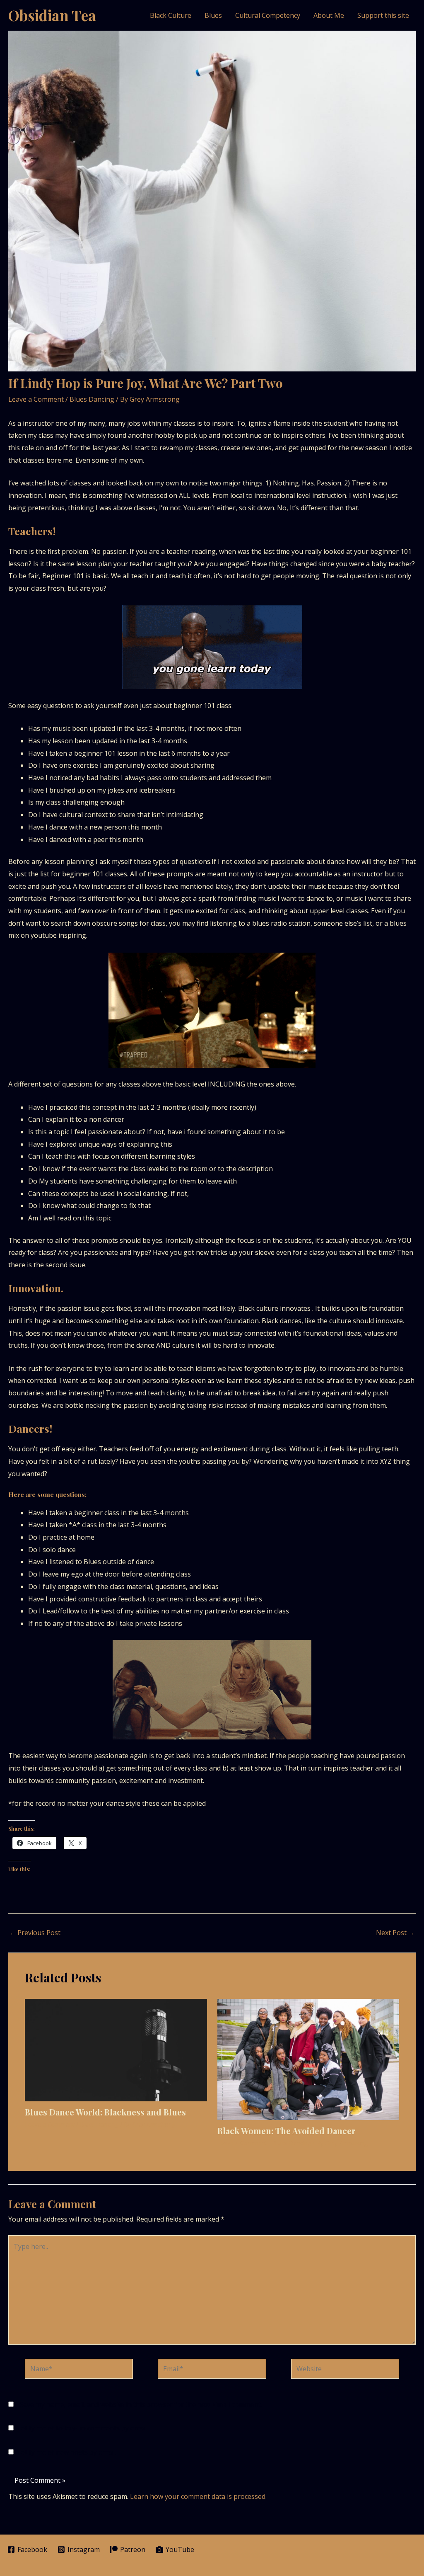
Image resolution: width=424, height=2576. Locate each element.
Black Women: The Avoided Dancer (287, 2131)
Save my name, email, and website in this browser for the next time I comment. (141, 2404)
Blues (213, 15)
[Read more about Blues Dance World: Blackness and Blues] (116, 2049)
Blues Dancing (92, 399)
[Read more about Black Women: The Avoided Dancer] (308, 2059)
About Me (329, 15)
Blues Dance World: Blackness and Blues (105, 2112)
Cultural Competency (268, 15)
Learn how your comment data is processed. (198, 2496)
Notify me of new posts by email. (66, 2452)
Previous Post (35, 1933)
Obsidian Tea (52, 15)
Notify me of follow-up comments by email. (82, 2428)
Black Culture (171, 15)
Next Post (395, 1933)
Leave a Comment (36, 399)
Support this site (383, 15)
